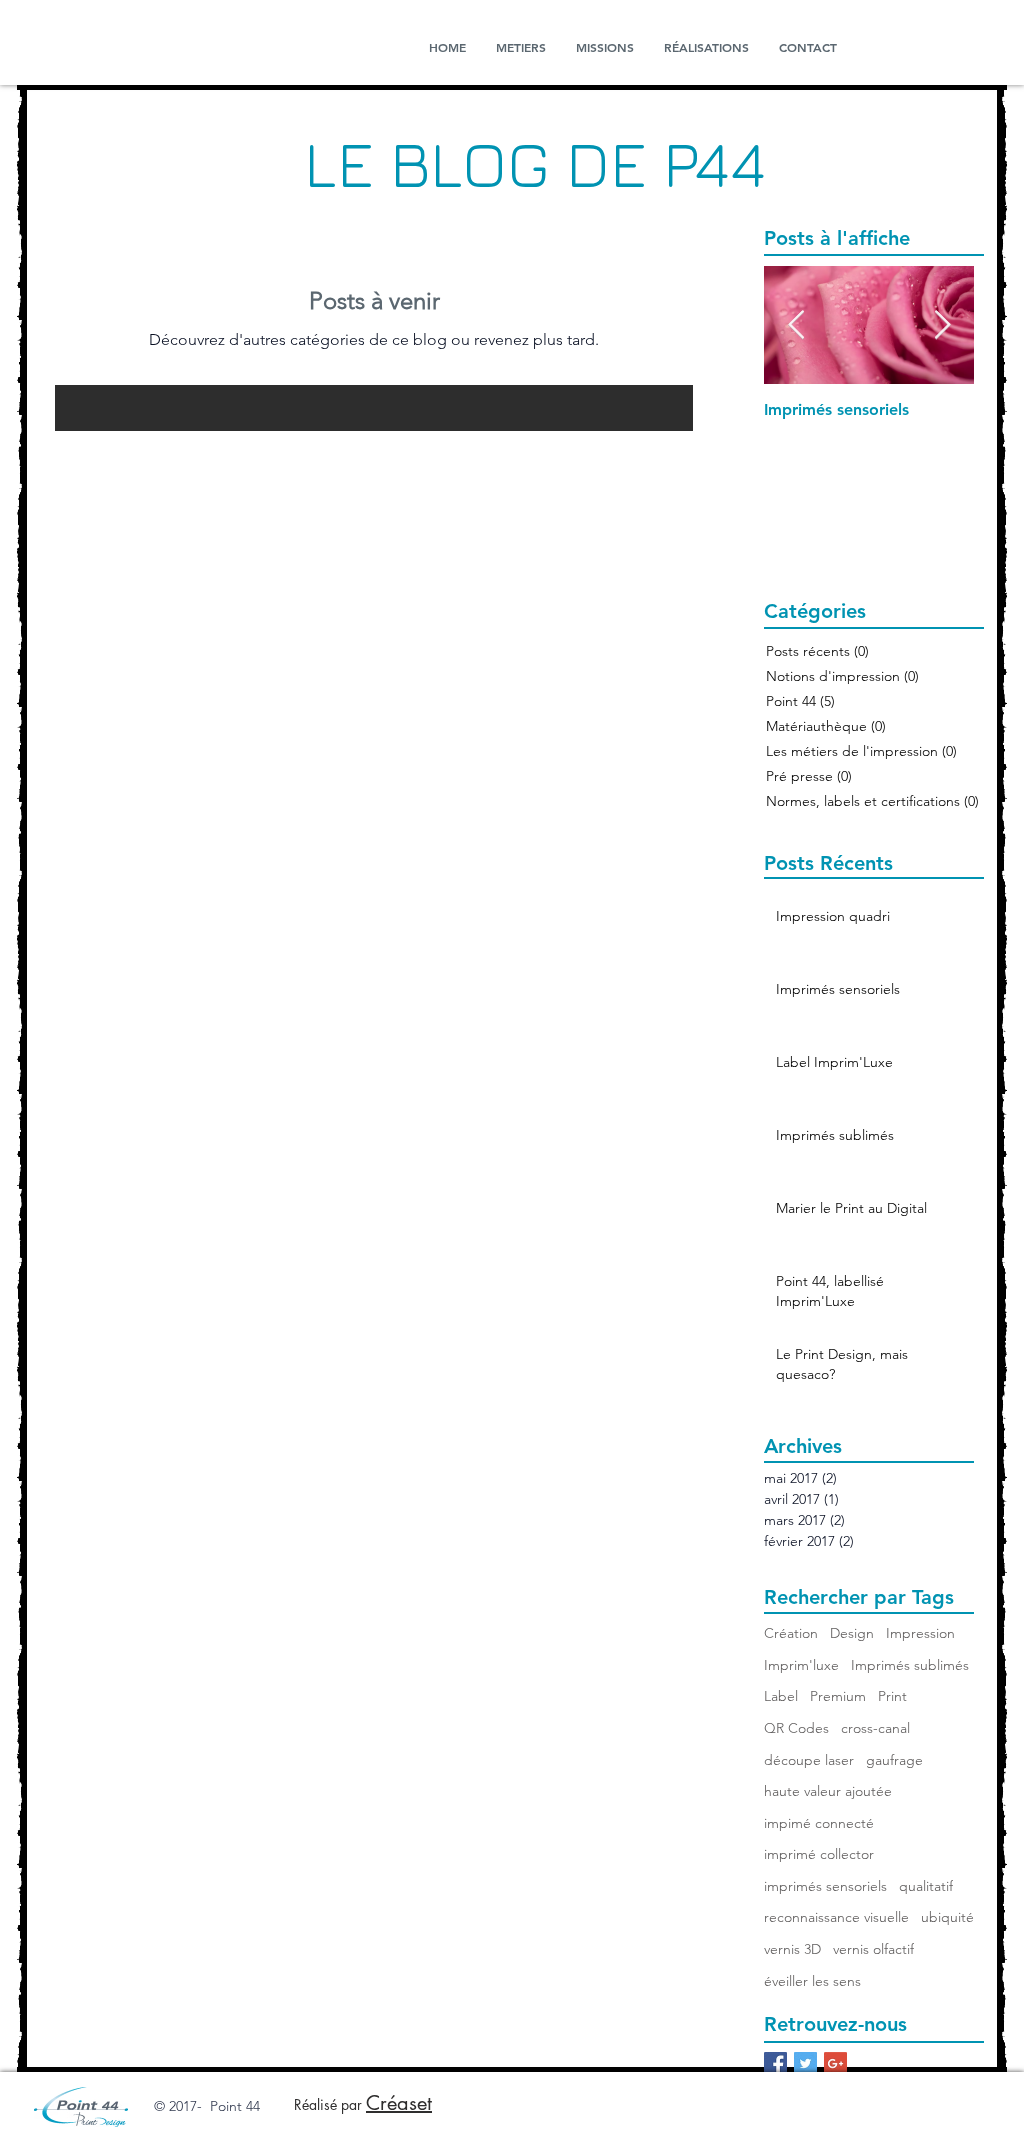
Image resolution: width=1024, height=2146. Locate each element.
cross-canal (875, 1728)
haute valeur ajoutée (828, 1791)
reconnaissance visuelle (836, 1917)
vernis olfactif (873, 1949)
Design (852, 1633)
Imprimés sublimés (910, 1665)
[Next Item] (942, 325)
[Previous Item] (796, 325)
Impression (920, 1633)
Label (781, 1696)
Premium (838, 1696)
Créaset (399, 2103)
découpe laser (809, 1760)
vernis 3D (792, 1949)
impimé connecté (819, 1823)
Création (791, 1633)
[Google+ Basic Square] (835, 2063)
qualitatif (926, 1886)
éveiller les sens (812, 1981)
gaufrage (894, 1760)
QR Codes (796, 1728)
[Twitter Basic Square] (805, 2063)
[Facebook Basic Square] (775, 2063)
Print (892, 1696)
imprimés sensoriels (825, 1886)
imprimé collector (819, 1854)
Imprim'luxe (801, 1665)
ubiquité (947, 1917)
